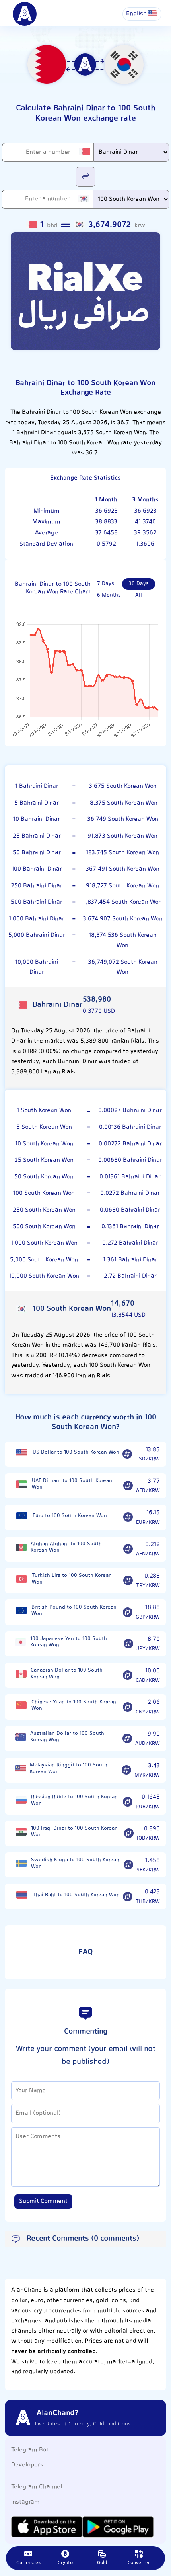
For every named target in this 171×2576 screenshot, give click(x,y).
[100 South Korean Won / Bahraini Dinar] (85, 176)
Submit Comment (43, 2201)
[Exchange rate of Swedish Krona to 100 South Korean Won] (128, 1865)
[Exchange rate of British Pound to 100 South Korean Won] (128, 1612)
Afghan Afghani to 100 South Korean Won (66, 1547)
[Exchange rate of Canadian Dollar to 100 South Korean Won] (128, 1676)
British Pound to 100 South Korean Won (74, 1611)
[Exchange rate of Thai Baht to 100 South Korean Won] (128, 1897)
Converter (139, 2563)
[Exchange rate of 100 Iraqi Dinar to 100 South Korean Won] (129, 1834)
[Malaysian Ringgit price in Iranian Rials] (20, 1769)
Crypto (65, 2563)
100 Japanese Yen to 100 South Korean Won (69, 1642)
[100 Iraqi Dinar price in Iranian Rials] (21, 1832)
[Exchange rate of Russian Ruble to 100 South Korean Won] (128, 1802)
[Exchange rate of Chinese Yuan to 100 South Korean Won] (128, 1707)
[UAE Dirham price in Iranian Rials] (21, 1484)
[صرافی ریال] (85, 291)
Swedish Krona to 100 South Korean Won (75, 1863)
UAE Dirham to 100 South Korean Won (72, 1484)
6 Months (109, 595)
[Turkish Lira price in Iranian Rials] (21, 1579)
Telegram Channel (37, 2487)
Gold (102, 2563)
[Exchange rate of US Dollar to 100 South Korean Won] (127, 1454)
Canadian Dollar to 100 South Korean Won (67, 1674)
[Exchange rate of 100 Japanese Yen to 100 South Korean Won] (128, 1644)
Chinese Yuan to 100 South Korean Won (74, 1706)
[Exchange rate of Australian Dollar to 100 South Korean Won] (127, 1738)
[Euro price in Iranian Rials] (22, 1516)
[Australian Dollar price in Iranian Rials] (21, 1737)
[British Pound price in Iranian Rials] (21, 1610)
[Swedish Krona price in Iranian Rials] (21, 1863)
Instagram (25, 2502)
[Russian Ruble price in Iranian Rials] (21, 1800)
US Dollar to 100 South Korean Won (76, 1452)
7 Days (106, 584)
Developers (27, 2465)
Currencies (28, 2563)
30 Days (139, 584)
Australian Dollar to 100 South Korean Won (67, 1737)
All (139, 595)
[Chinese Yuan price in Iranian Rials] (21, 1705)
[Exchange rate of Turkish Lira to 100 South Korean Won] (128, 1581)
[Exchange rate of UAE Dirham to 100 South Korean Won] (128, 1486)
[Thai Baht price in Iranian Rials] (22, 1895)
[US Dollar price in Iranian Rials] (22, 1453)
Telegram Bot (30, 2450)
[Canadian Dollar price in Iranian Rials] (21, 1674)
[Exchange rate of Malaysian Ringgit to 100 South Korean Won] (126, 1770)
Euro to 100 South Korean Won (70, 1516)
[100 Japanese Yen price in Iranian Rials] (21, 1642)
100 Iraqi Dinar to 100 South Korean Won (74, 1832)
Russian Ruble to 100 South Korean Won (74, 1800)
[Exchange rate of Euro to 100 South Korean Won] (128, 1517)
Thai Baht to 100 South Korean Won (76, 1895)
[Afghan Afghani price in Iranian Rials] (21, 1547)
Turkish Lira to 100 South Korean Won (72, 1579)
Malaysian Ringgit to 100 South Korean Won (69, 1769)
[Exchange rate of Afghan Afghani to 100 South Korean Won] (128, 1549)
